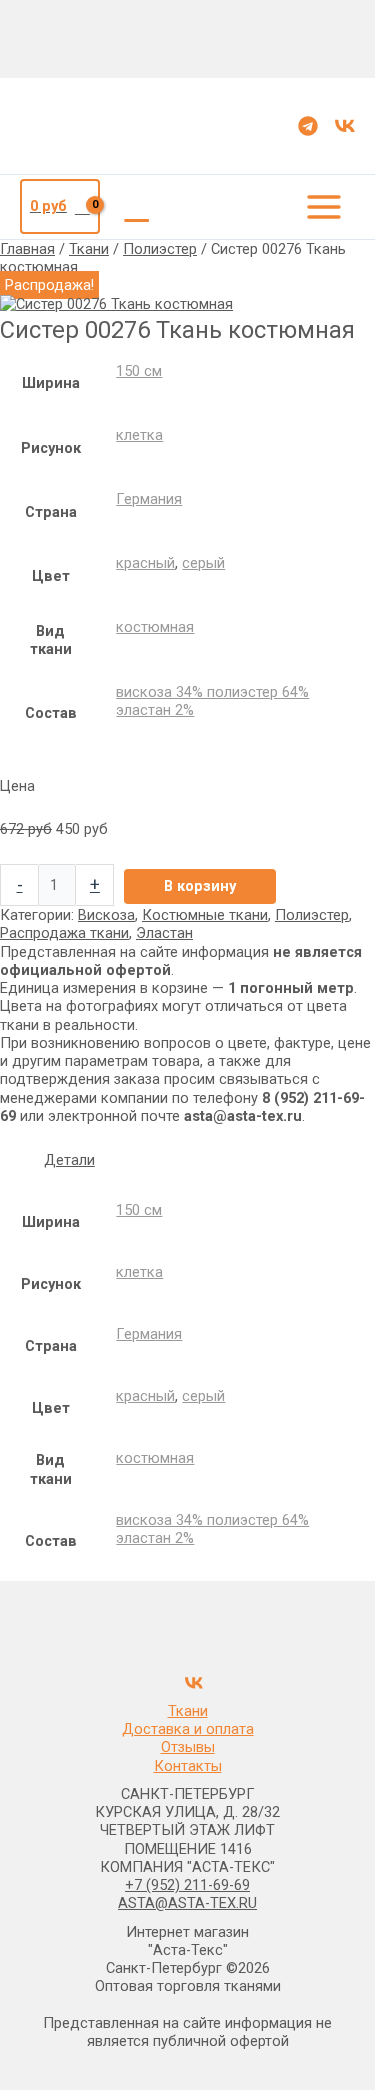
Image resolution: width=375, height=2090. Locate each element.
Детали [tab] (69, 1160)
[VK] (345, 126)
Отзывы (188, 1747)
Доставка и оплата (188, 1729)
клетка (139, 435)
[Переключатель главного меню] (324, 207)
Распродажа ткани (64, 933)
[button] (137, 207)
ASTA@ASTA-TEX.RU (187, 1903)
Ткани (89, 249)
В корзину (200, 886)
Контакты (188, 1766)
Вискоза (106, 915)
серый (203, 563)
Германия (149, 499)
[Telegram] (308, 126)
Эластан (164, 933)
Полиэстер (160, 249)
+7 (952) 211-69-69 (187, 1885)
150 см (139, 371)
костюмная (155, 627)
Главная (27, 249)
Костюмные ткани (205, 915)
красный (145, 563)
